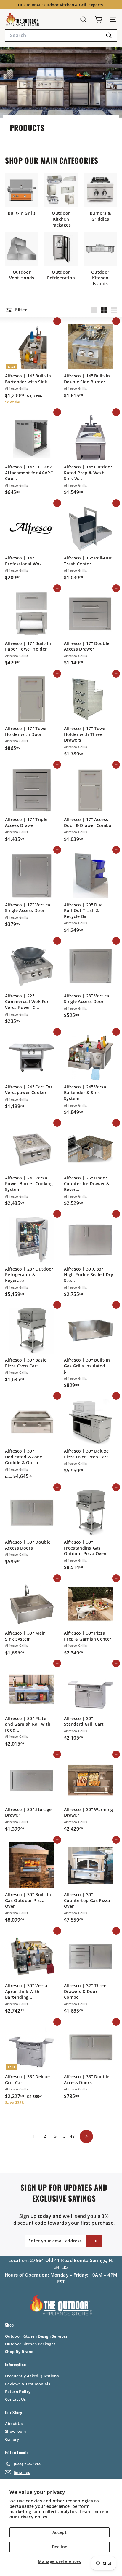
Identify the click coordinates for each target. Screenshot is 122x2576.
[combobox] (61, 35)
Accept (60, 2532)
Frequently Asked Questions (32, 2376)
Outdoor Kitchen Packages (30, 2344)
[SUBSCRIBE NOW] (94, 2241)
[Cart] (98, 19)
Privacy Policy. (33, 2517)
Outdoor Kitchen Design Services (36, 2336)
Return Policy (18, 2392)
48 (72, 2136)
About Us (14, 2424)
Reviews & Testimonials (28, 2384)
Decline (60, 2547)
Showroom (16, 2431)
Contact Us (16, 2399)
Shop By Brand (19, 2352)
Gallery (12, 2439)
